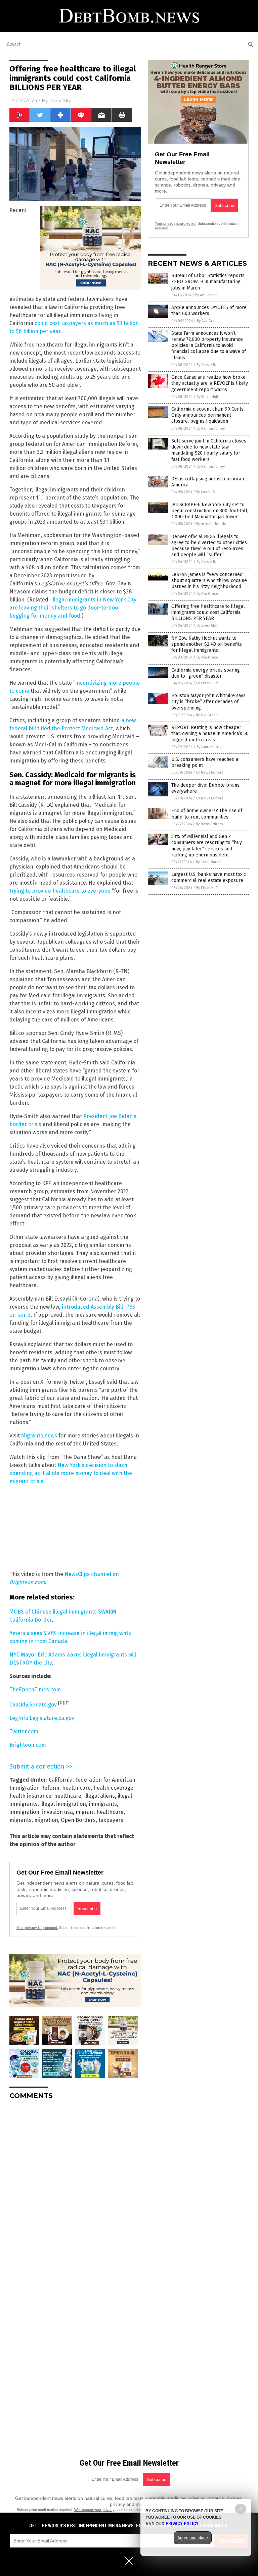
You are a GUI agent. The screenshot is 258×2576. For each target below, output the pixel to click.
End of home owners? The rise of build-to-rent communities (207, 814)
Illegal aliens (99, 1796)
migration (46, 1820)
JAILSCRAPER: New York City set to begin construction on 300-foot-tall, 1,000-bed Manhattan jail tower (210, 511)
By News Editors (210, 772)
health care (76, 1788)
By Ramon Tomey (211, 429)
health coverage (113, 1788)
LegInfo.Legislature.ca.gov (42, 1718)
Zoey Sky (60, 101)
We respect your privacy (94, 2510)
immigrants (103, 1804)
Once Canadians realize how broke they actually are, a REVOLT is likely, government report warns (210, 383)
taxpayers (111, 1820)
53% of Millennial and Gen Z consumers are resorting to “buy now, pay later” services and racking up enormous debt (207, 846)
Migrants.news (39, 1436)
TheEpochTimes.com (35, 1690)
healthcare (68, 1796)
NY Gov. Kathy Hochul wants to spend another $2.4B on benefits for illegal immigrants (207, 644)
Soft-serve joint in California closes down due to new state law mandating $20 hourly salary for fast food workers (209, 450)
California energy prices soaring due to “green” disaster (206, 673)
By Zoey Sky (207, 625)
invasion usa (57, 1812)
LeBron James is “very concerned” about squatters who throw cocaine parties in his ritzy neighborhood (209, 581)
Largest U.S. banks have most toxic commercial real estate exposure (209, 877)
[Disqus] (75, 2189)
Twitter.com (24, 1731)
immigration (24, 1812)
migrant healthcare (100, 1812)
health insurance (30, 1796)
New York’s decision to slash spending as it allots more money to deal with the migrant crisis (71, 1473)
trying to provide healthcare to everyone (60, 891)
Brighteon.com (28, 1745)
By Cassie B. (206, 365)
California (61, 1780)
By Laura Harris (209, 747)
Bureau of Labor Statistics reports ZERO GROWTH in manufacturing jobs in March (208, 282)
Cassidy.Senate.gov (33, 1705)
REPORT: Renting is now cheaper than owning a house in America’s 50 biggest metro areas (210, 733)
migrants (20, 1820)
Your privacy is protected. (37, 1928)
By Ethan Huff (207, 397)
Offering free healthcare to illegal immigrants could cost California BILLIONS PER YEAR (208, 612)
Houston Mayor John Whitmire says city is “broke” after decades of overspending (208, 702)
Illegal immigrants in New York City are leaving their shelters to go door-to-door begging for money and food (73, 608)
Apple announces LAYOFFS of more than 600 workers (209, 310)
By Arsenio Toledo (211, 524)
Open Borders (78, 1820)
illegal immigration (63, 1804)
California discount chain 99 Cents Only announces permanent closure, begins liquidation (207, 415)
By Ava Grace (206, 295)
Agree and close (193, 2538)
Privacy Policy (182, 2524)
